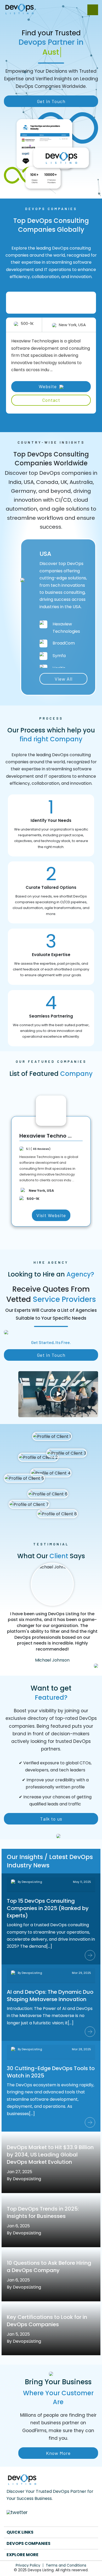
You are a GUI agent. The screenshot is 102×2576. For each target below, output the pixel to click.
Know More (58, 2453)
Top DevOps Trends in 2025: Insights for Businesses (43, 2212)
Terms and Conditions (66, 2565)
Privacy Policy (28, 2565)
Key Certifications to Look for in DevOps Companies (47, 2321)
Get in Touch (51, 101)
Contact (51, 400)
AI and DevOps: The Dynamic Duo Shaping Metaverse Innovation (50, 1996)
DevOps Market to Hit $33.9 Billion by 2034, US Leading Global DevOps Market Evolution (50, 2155)
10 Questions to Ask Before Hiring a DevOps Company (49, 2267)
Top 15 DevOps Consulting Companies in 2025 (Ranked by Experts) (48, 1908)
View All (64, 679)
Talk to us (51, 1819)
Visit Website (51, 1215)
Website (48, 386)
